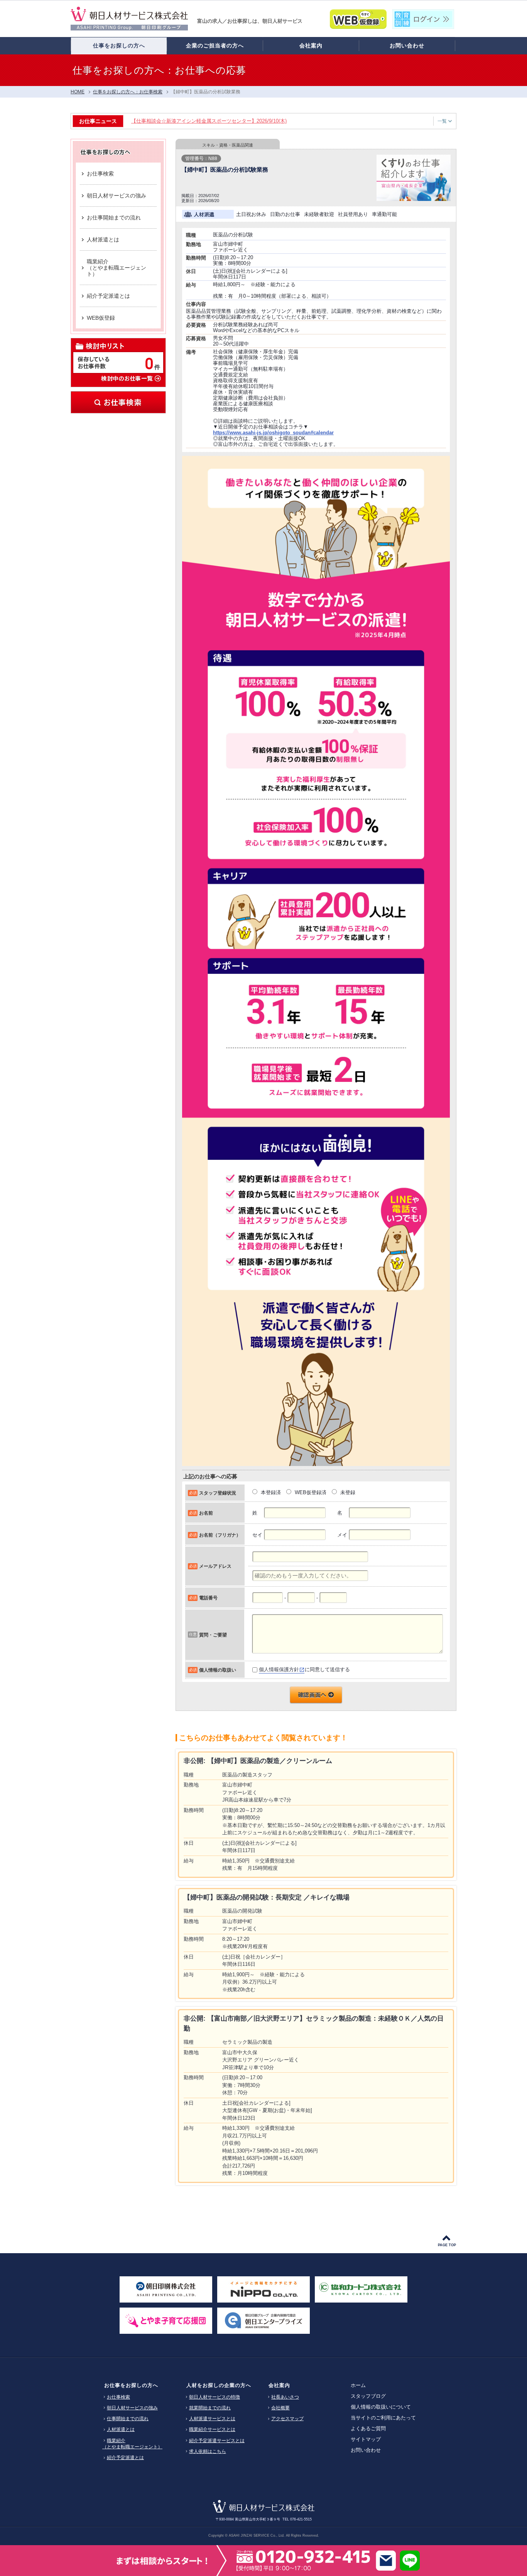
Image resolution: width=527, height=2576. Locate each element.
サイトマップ (366, 2439)
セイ (257, 1535)
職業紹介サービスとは (212, 2429)
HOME (78, 92)
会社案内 (279, 2385)
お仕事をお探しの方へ (131, 2385)
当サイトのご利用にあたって (383, 2418)
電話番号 (208, 1598)
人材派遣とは (121, 2429)
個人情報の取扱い (218, 1670)
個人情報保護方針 (279, 1669)
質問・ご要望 (213, 1635)
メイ (342, 1535)
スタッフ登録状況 (218, 1493)
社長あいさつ (285, 2397)
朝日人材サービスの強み (132, 2408)
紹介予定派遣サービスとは (217, 2441)
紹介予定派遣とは (125, 2458)
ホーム (358, 2385)
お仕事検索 (118, 402)
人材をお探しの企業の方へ (219, 2385)
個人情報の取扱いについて (381, 2407)
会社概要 (280, 2408)
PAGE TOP (447, 2245)
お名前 (206, 1513)
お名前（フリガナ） (220, 1535)
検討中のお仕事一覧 (131, 378)
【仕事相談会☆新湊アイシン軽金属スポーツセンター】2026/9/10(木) (209, 121)
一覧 (442, 121)
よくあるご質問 (368, 2428)
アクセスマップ (287, 2419)
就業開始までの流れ (210, 2408)
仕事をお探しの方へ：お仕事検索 (128, 92)
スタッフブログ (368, 2396)
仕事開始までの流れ (128, 2419)
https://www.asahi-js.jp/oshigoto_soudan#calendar (273, 433)
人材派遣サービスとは (212, 2419)
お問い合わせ (366, 2450)
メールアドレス (215, 1566)
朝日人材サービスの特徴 (215, 2397)
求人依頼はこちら (208, 2451)
